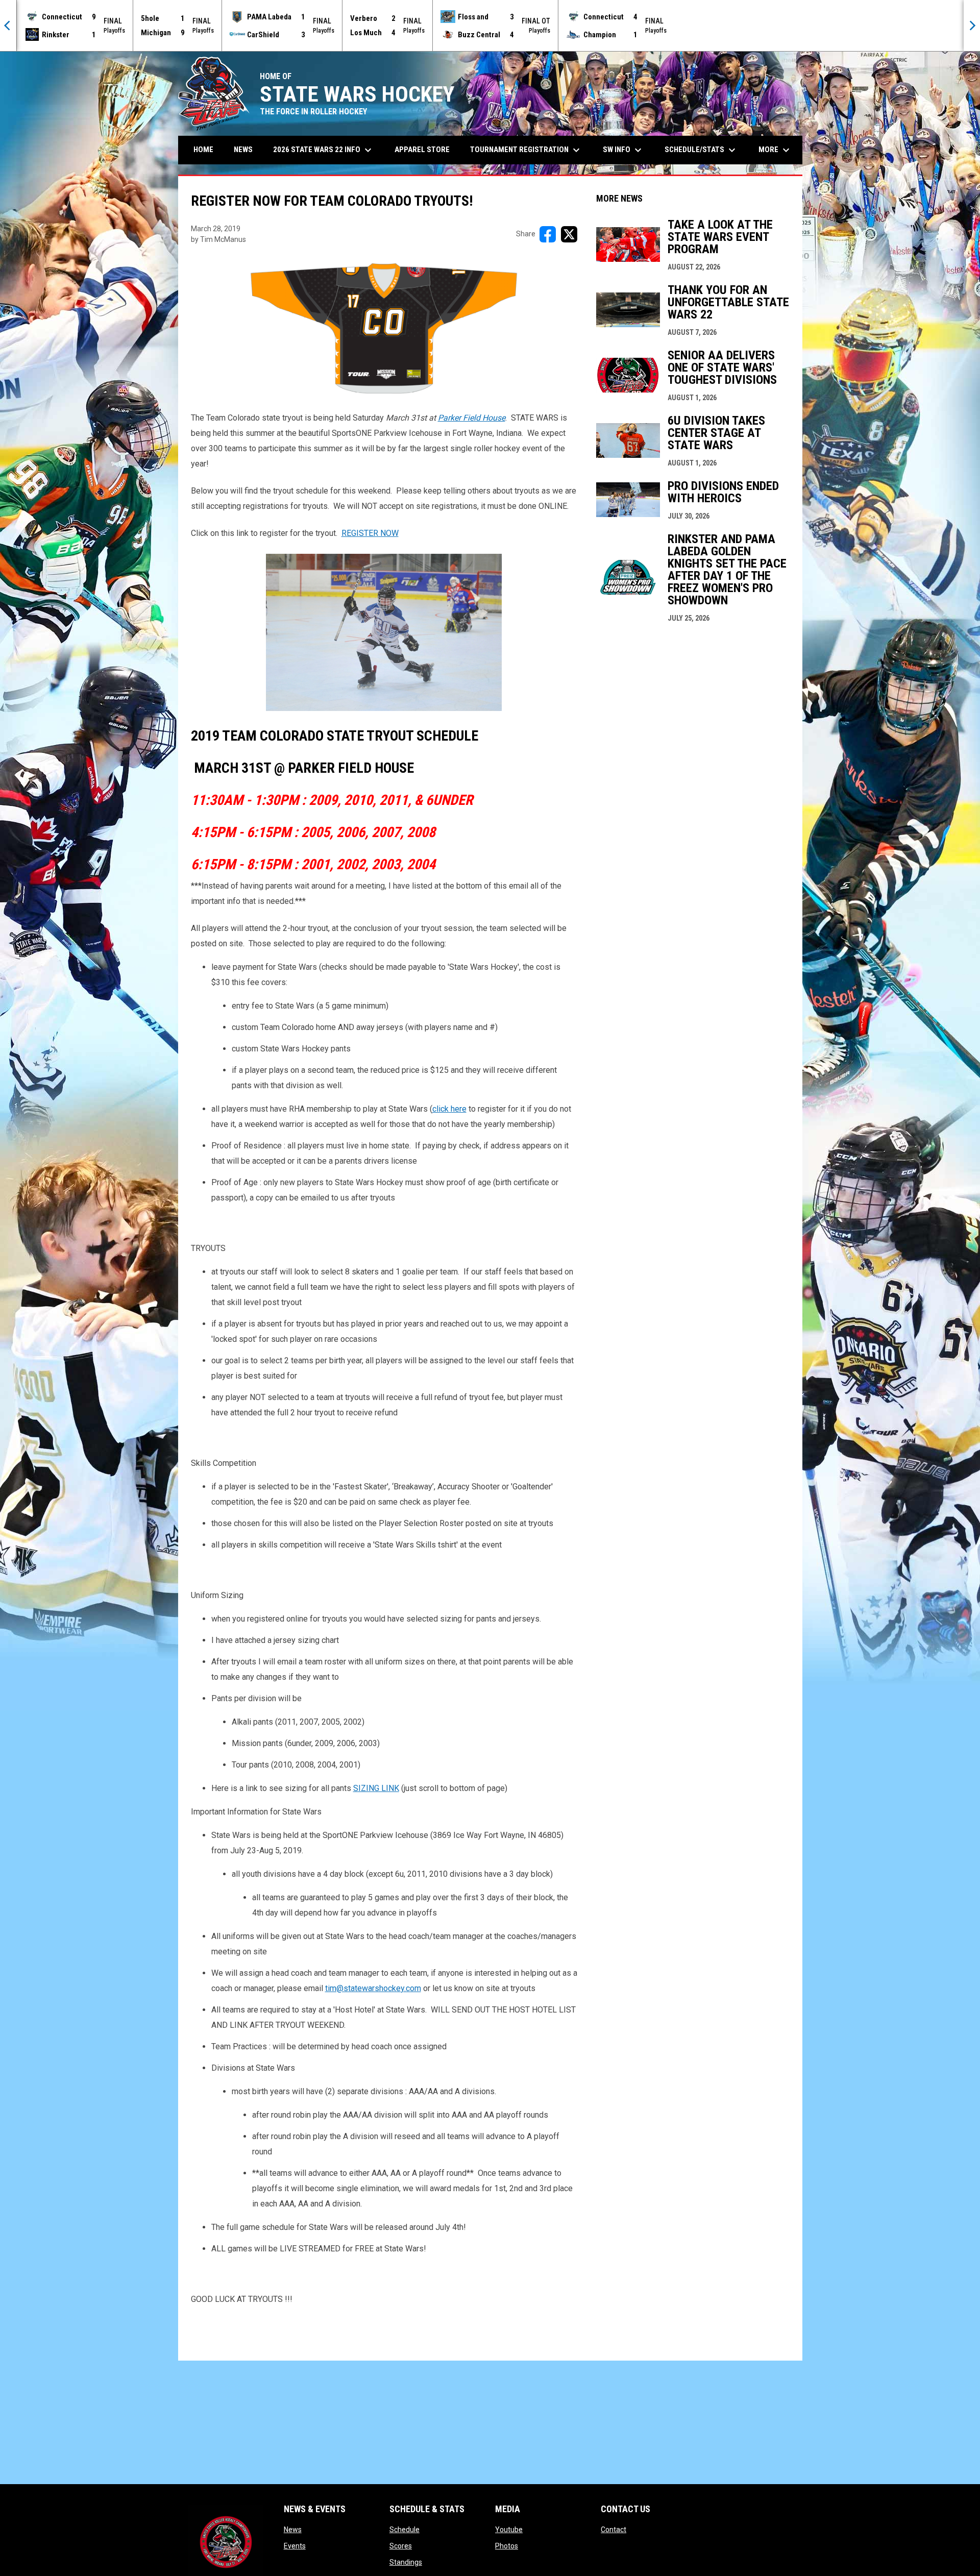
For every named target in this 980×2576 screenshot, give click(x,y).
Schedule (405, 2530)
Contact (614, 2530)
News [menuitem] (243, 150)
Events (295, 2546)
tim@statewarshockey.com (373, 1988)
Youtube (509, 2530)
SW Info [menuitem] (623, 150)
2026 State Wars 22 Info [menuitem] (324, 150)
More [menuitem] (775, 150)
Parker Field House (472, 418)
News (293, 2530)
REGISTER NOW (370, 533)
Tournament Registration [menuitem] (526, 150)
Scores (401, 2546)
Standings (406, 2562)
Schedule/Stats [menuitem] (701, 150)
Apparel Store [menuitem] (422, 150)
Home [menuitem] (203, 150)
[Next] (972, 26)
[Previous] (8, 26)
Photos (507, 2546)
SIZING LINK (376, 1788)
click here (449, 1109)
